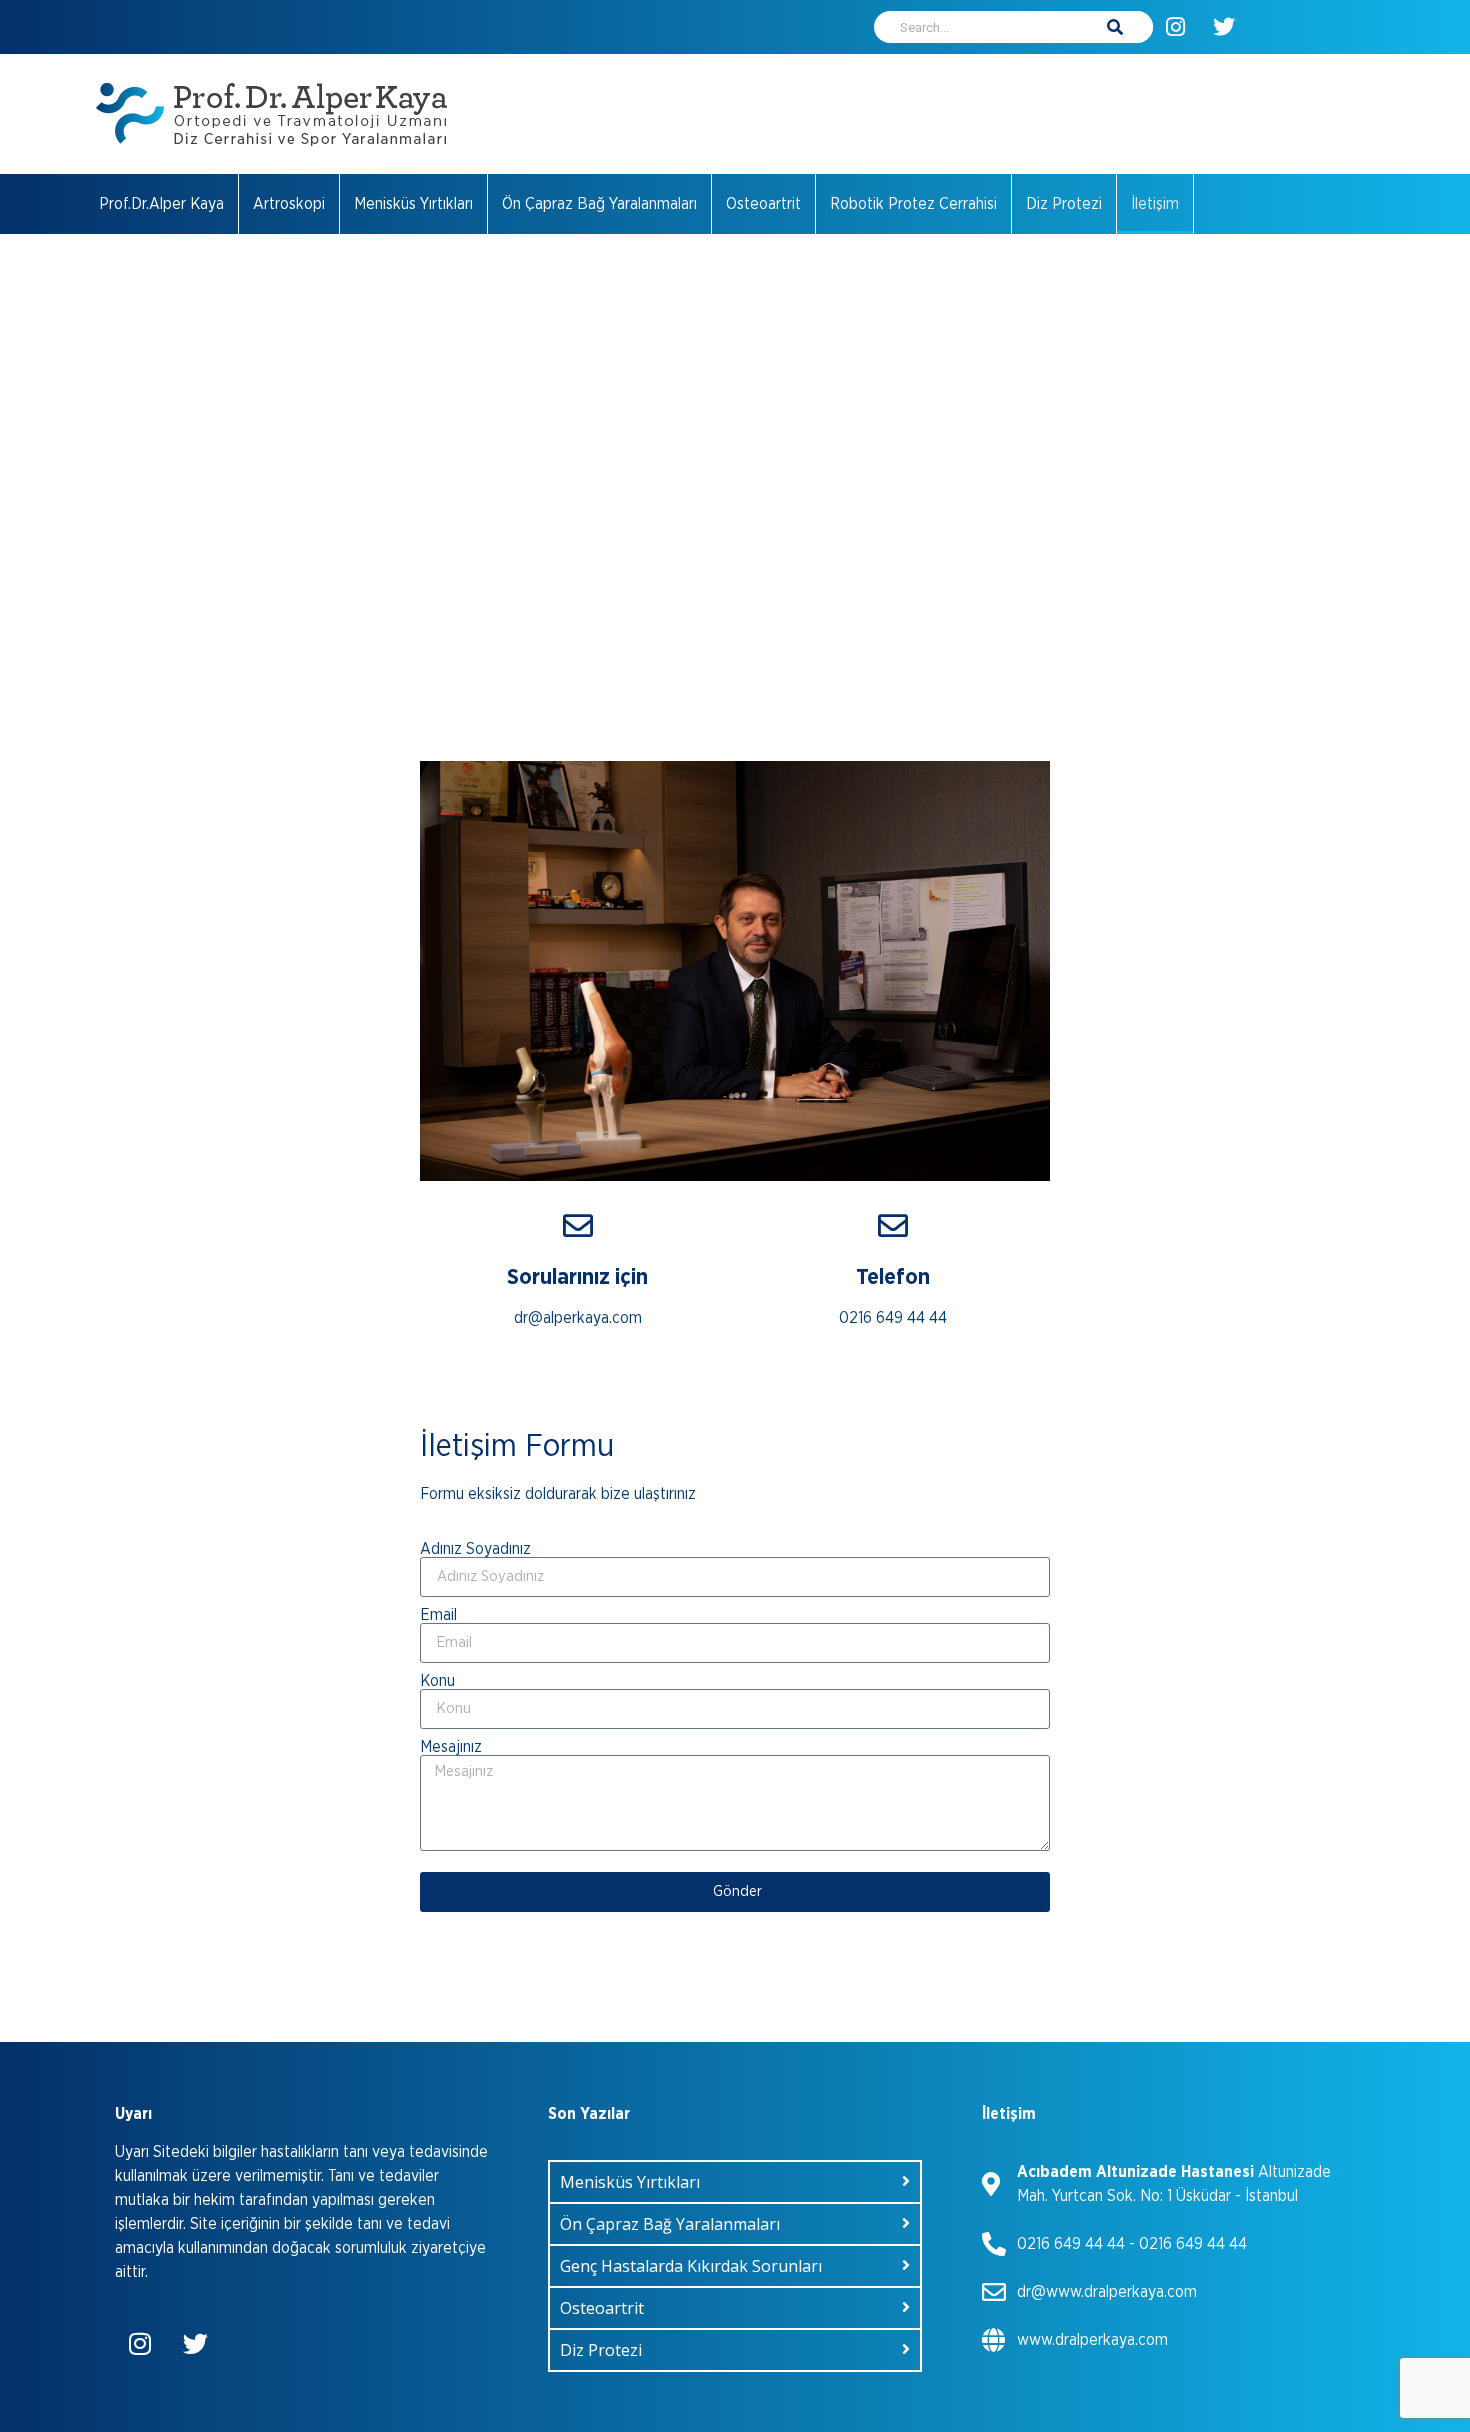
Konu (437, 1681)
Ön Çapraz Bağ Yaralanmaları (599, 204)
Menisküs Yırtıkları (413, 204)
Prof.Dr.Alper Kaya (161, 204)
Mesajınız (451, 1747)
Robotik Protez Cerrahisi (913, 204)
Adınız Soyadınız (475, 1549)
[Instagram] (1175, 27)
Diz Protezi (1064, 204)
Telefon (893, 1277)
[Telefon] (893, 1226)
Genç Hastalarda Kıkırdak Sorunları (691, 2266)
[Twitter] (1224, 27)
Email (438, 1615)
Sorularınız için (577, 1277)
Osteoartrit (763, 204)
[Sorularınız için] (578, 1226)
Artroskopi (289, 204)
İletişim (1155, 204)
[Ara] (1114, 27)
